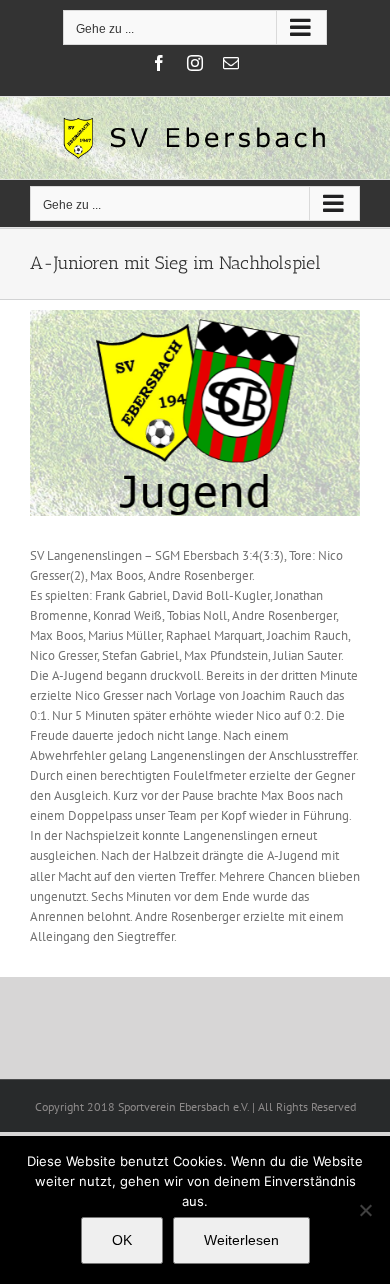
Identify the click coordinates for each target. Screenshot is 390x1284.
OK (122, 1240)
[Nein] (365, 1210)
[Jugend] (195, 413)
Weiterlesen (241, 1240)
